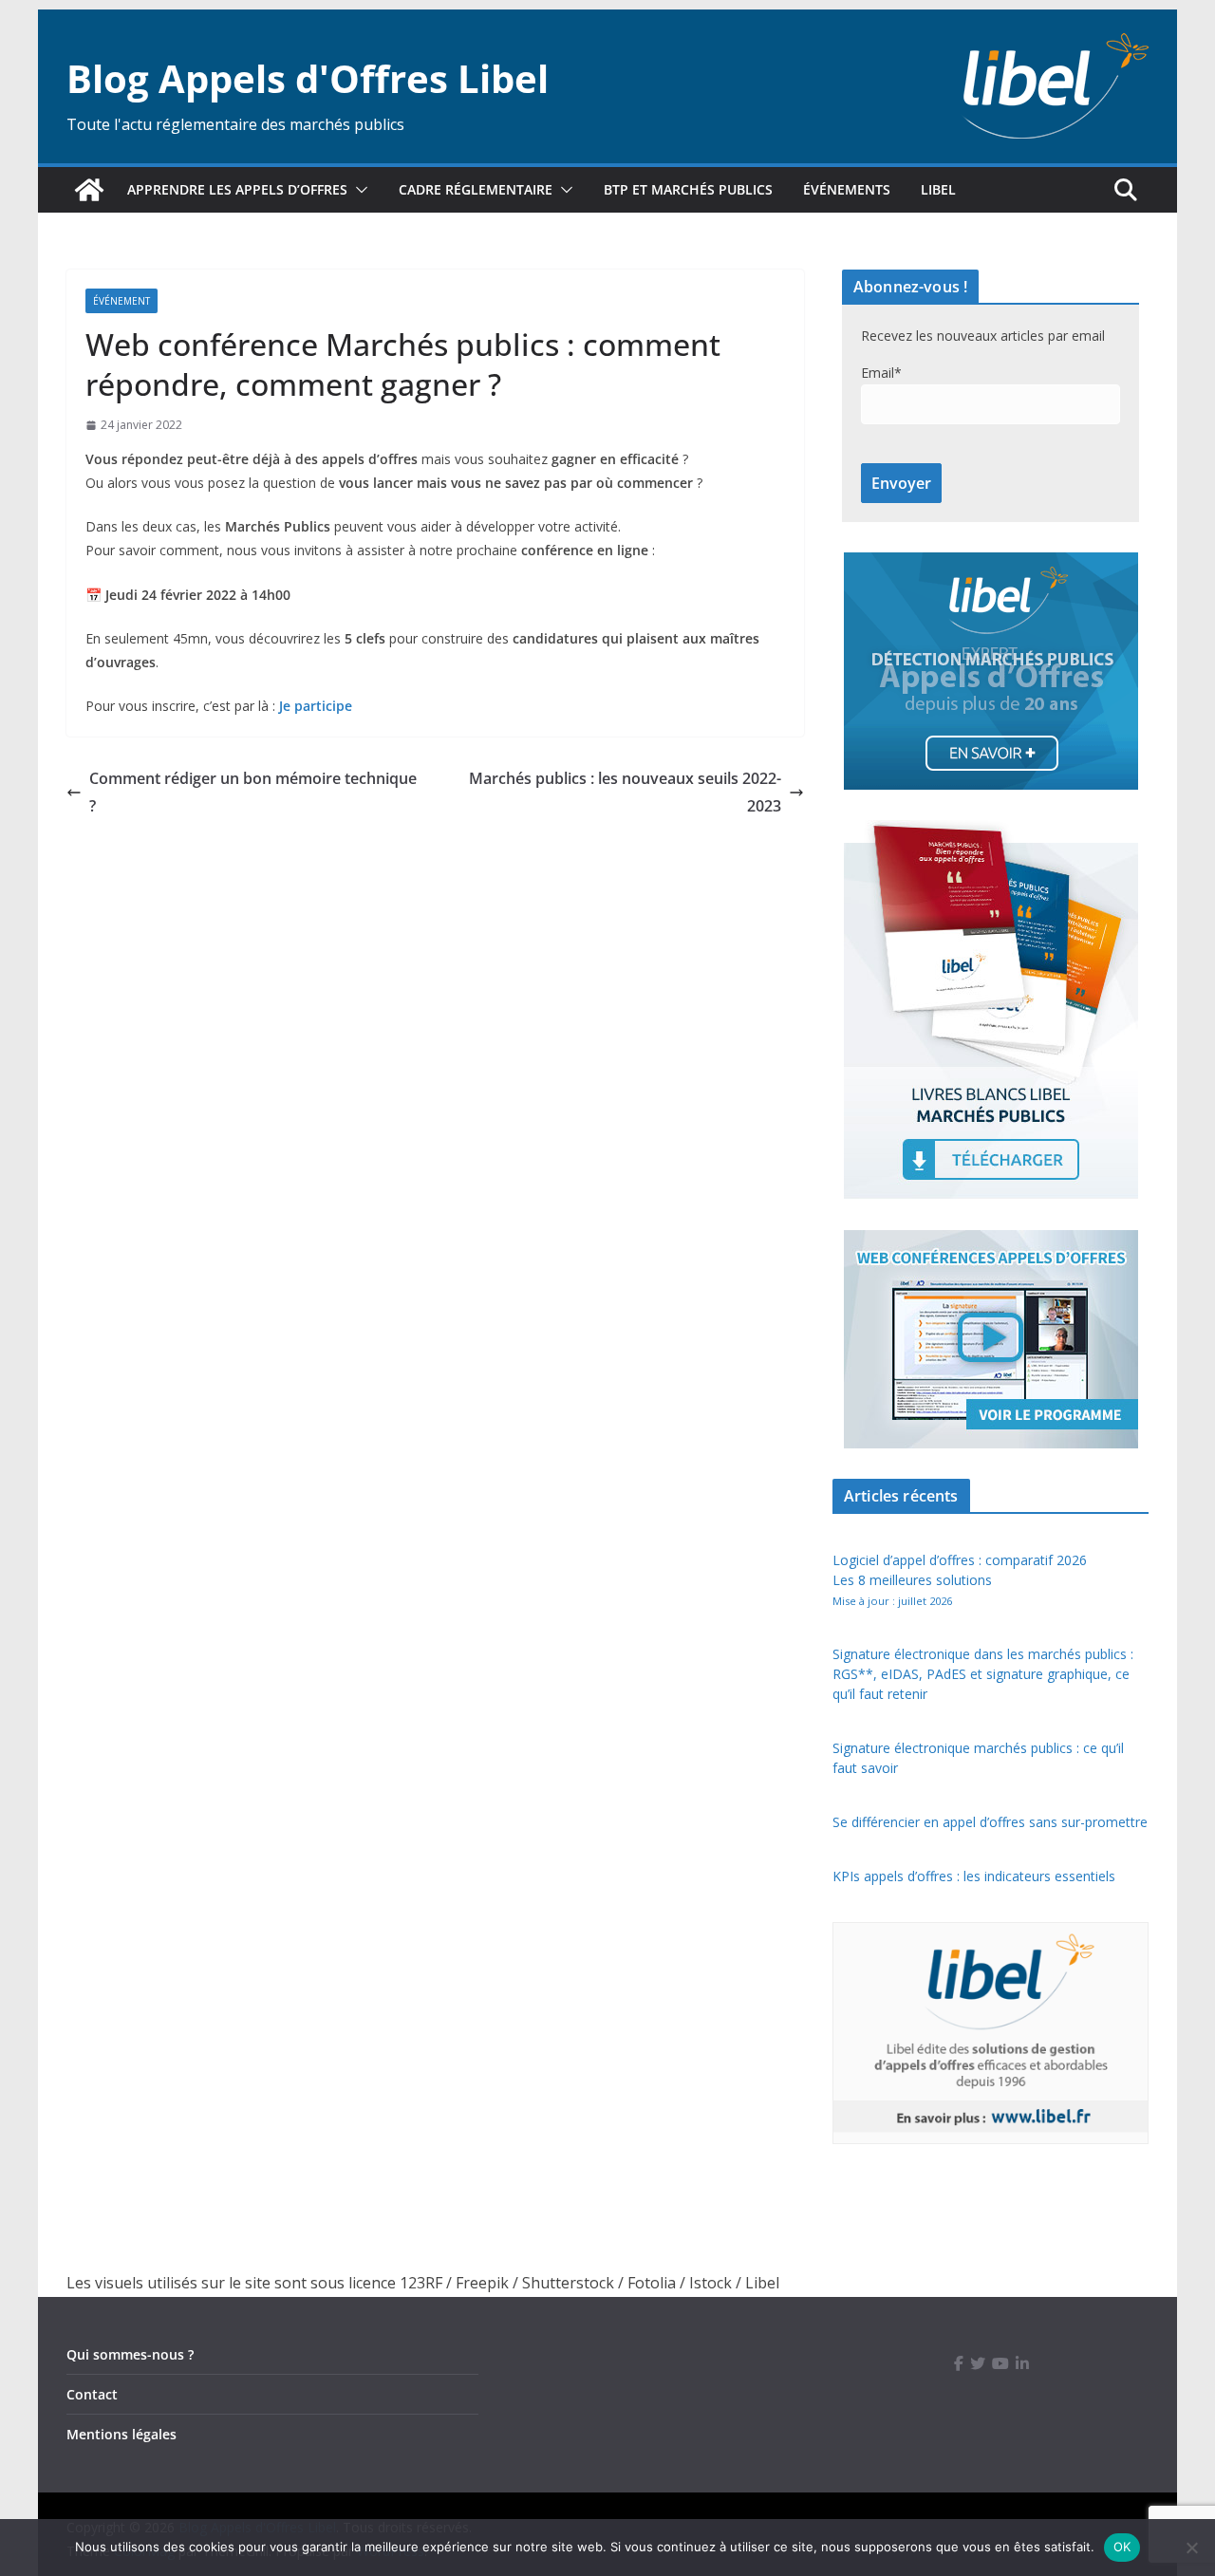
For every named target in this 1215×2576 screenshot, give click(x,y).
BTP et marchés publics (688, 189)
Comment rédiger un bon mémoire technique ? (253, 792)
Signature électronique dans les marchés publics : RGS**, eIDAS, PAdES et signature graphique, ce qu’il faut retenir (983, 1674)
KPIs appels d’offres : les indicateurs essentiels (974, 1876)
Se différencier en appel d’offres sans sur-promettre (990, 1822)
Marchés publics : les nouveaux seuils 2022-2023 (625, 792)
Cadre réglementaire (476, 189)
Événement (121, 301)
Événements (847, 189)
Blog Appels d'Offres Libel (308, 78)
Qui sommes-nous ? (130, 2354)
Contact (92, 2394)
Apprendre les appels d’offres (237, 189)
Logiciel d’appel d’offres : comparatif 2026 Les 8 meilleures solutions (960, 1579)
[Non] (1191, 2548)
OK (1122, 2547)
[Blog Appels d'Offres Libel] (89, 190)
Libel (938, 189)
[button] (358, 190)
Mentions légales (121, 2434)
